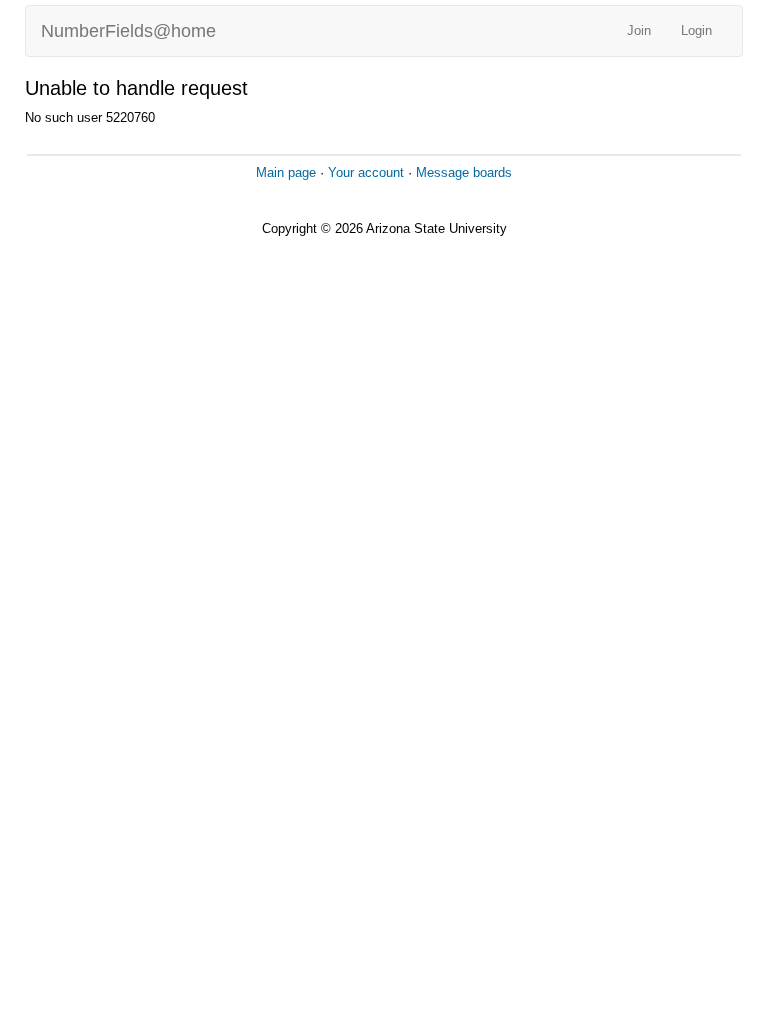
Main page (286, 172)
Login (696, 30)
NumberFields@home (128, 31)
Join (639, 30)
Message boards (464, 172)
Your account (366, 172)
